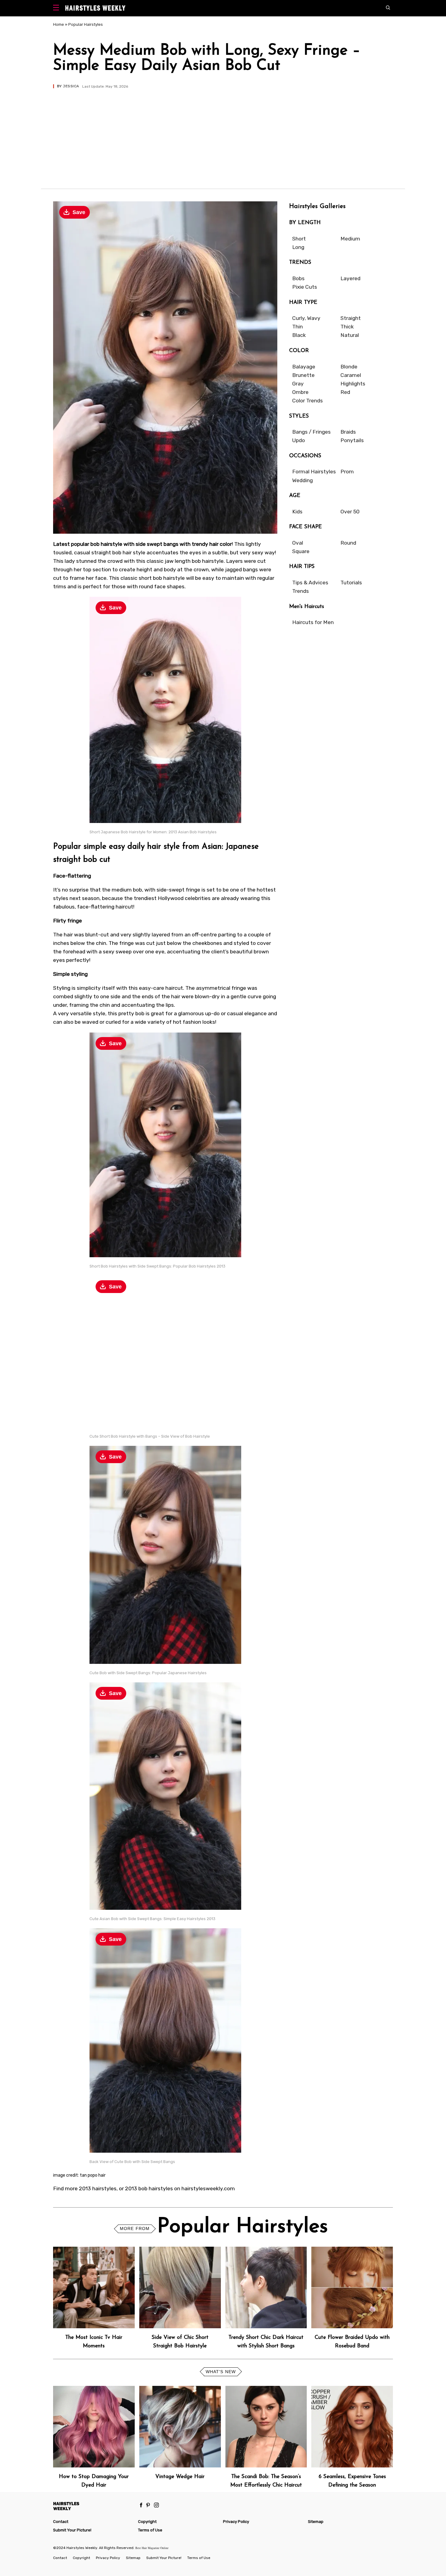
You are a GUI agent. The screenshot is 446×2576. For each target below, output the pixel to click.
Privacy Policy (236, 2522)
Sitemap (316, 2522)
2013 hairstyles (98, 2188)
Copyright (147, 2522)
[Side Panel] (57, 8)
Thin (297, 327)
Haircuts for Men (313, 622)
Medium (350, 239)
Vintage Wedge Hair (180, 2477)
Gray (298, 384)
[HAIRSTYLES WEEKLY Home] (93, 2506)
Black (299, 335)
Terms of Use (150, 2530)
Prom (347, 472)
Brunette (303, 375)
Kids (297, 512)
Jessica (71, 86)
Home (59, 24)
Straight (351, 318)
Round (348, 543)
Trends (301, 591)
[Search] (389, 8)
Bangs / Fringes (311, 432)
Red (345, 392)
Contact (61, 2522)
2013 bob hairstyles (149, 2188)
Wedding (302, 480)
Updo (299, 440)
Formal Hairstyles (314, 472)
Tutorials (351, 583)
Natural (350, 335)
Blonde (349, 367)
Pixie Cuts (305, 287)
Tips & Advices (310, 583)
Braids (348, 432)
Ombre (300, 392)
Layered (350, 278)
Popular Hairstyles (86, 24)
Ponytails (352, 440)
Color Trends (307, 401)
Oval (298, 543)
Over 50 (350, 512)
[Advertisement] (223, 134)
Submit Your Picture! (72, 2530)
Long (298, 247)
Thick (347, 327)
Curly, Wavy (306, 318)
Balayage (304, 367)
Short (299, 239)
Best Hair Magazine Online (152, 2548)
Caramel (351, 375)
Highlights (353, 384)
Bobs (298, 278)
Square (301, 551)
